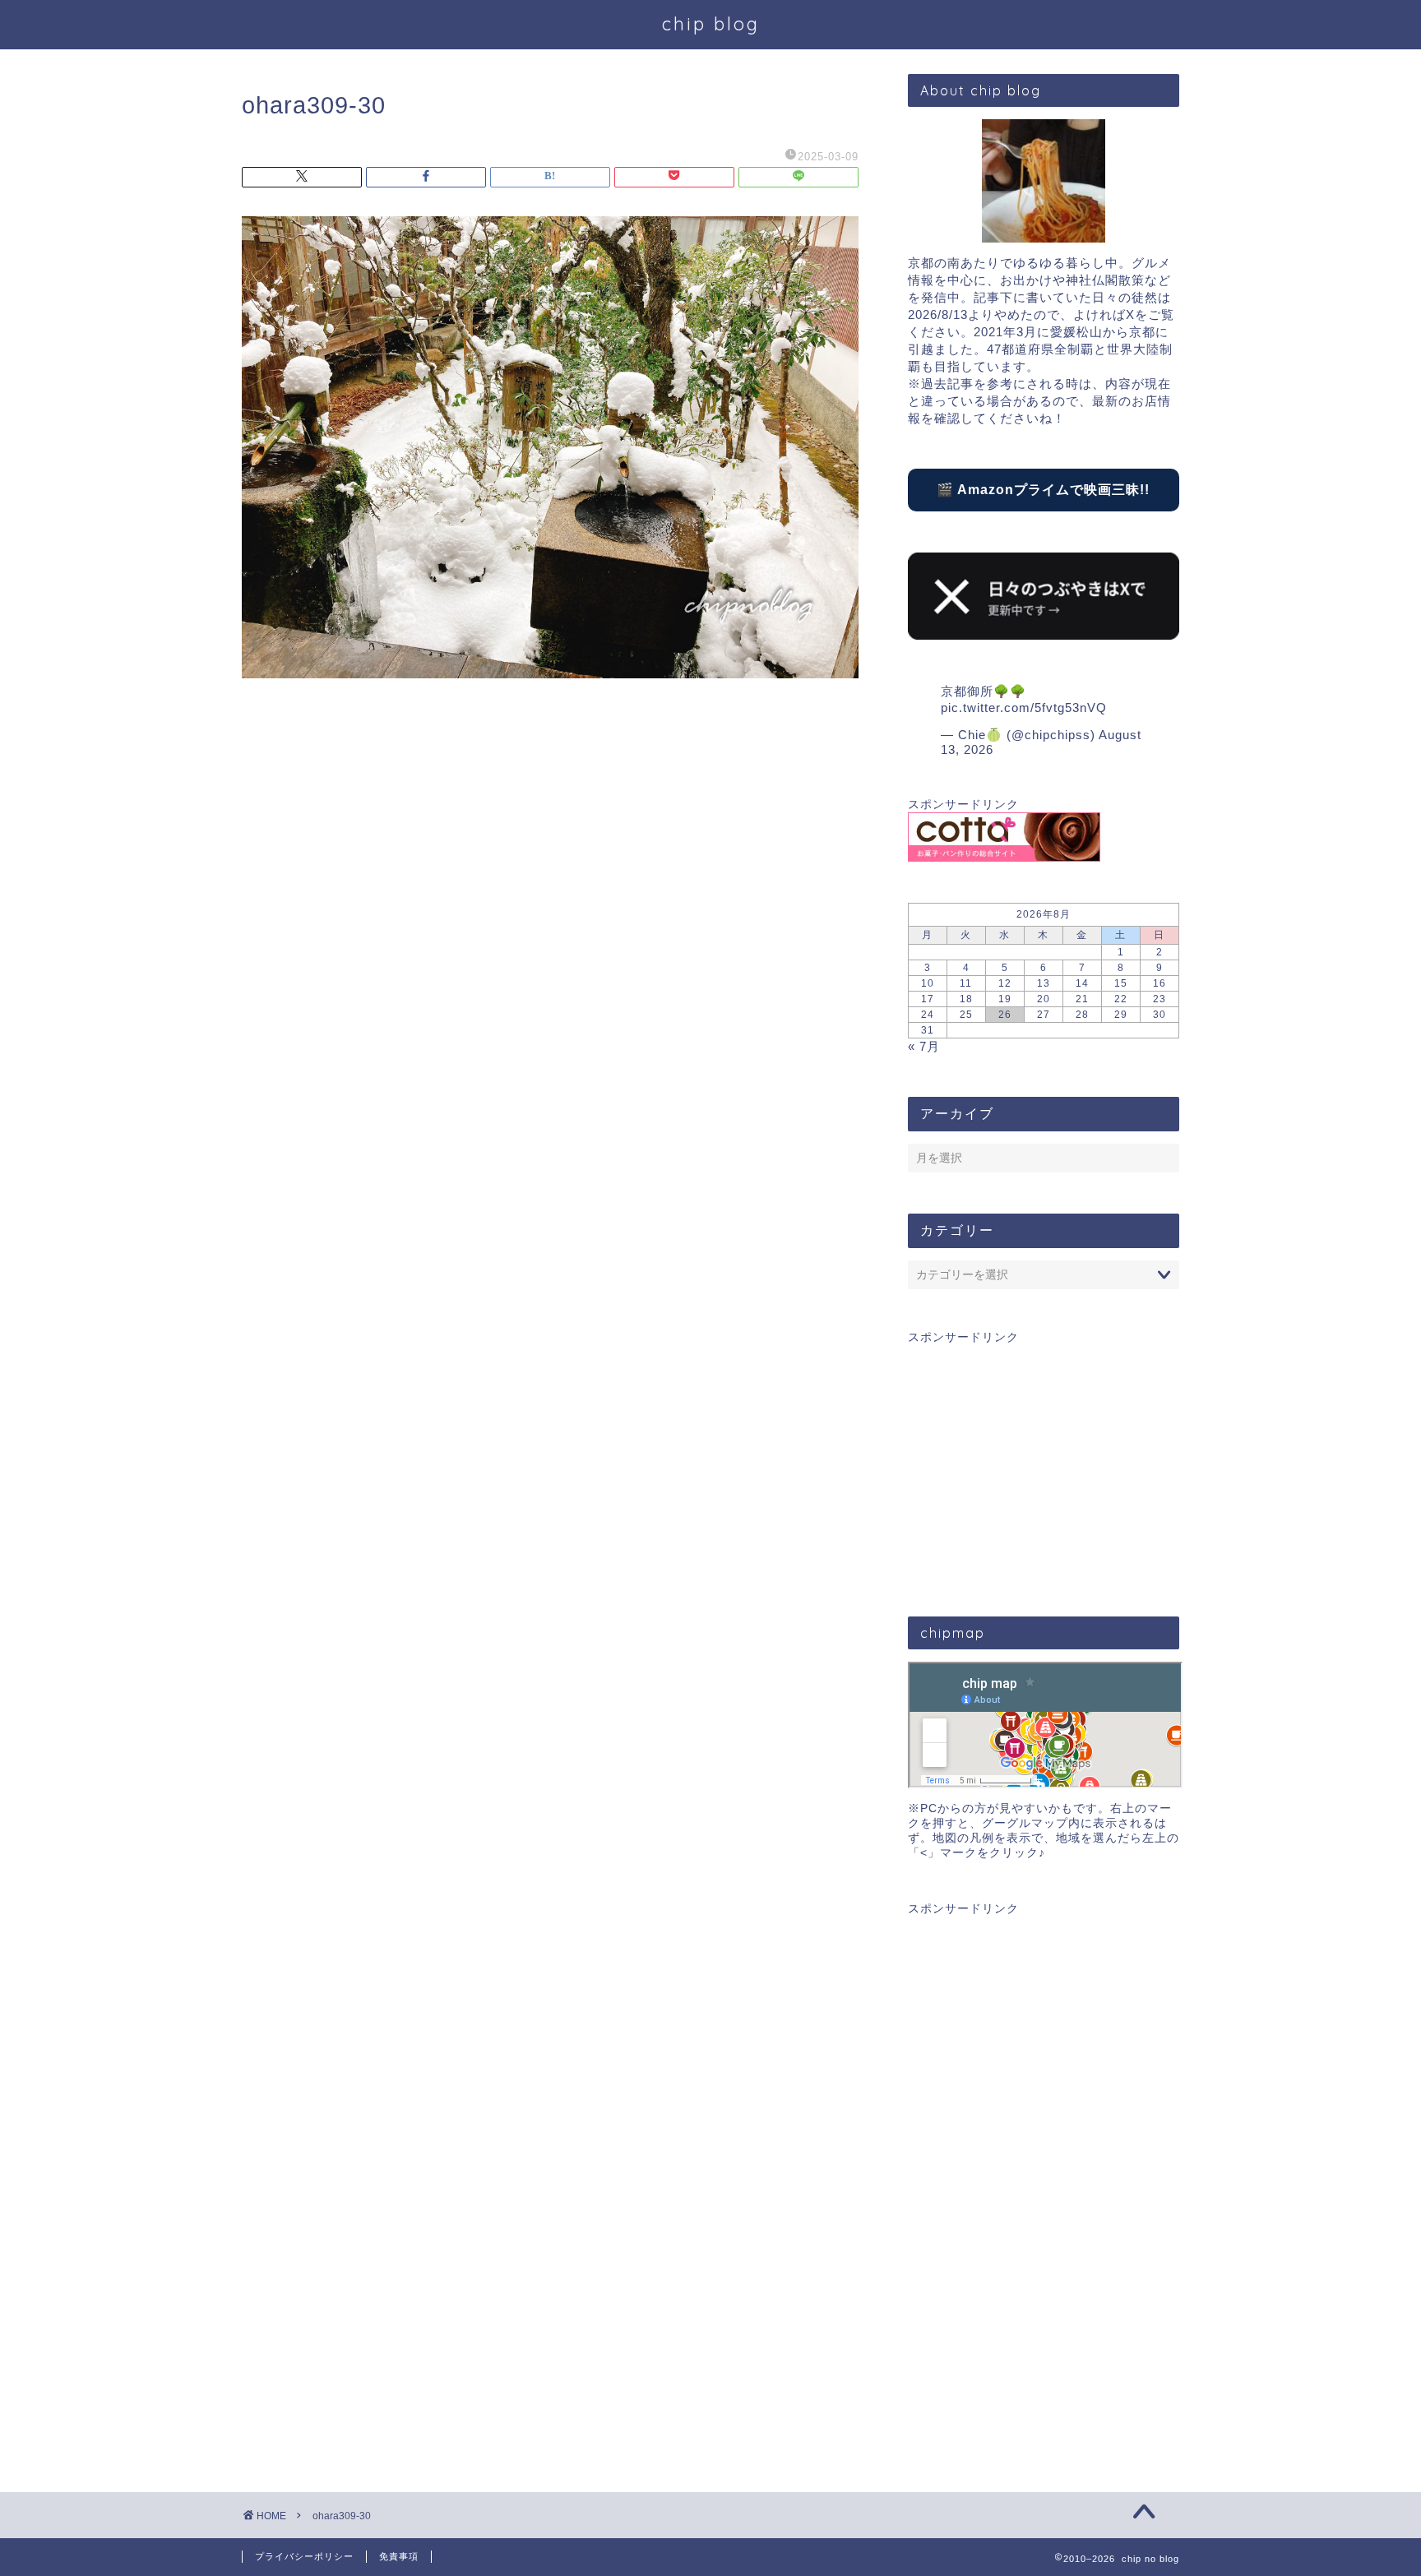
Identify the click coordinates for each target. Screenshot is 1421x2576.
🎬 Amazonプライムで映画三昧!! (1043, 490)
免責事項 (399, 2556)
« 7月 (924, 1046)
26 (1005, 1015)
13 (1044, 983)
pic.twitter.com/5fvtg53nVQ (1024, 708)
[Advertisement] (1044, 1460)
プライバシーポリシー (304, 2556)
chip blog (711, 23)
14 (1082, 983)
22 (1121, 999)
